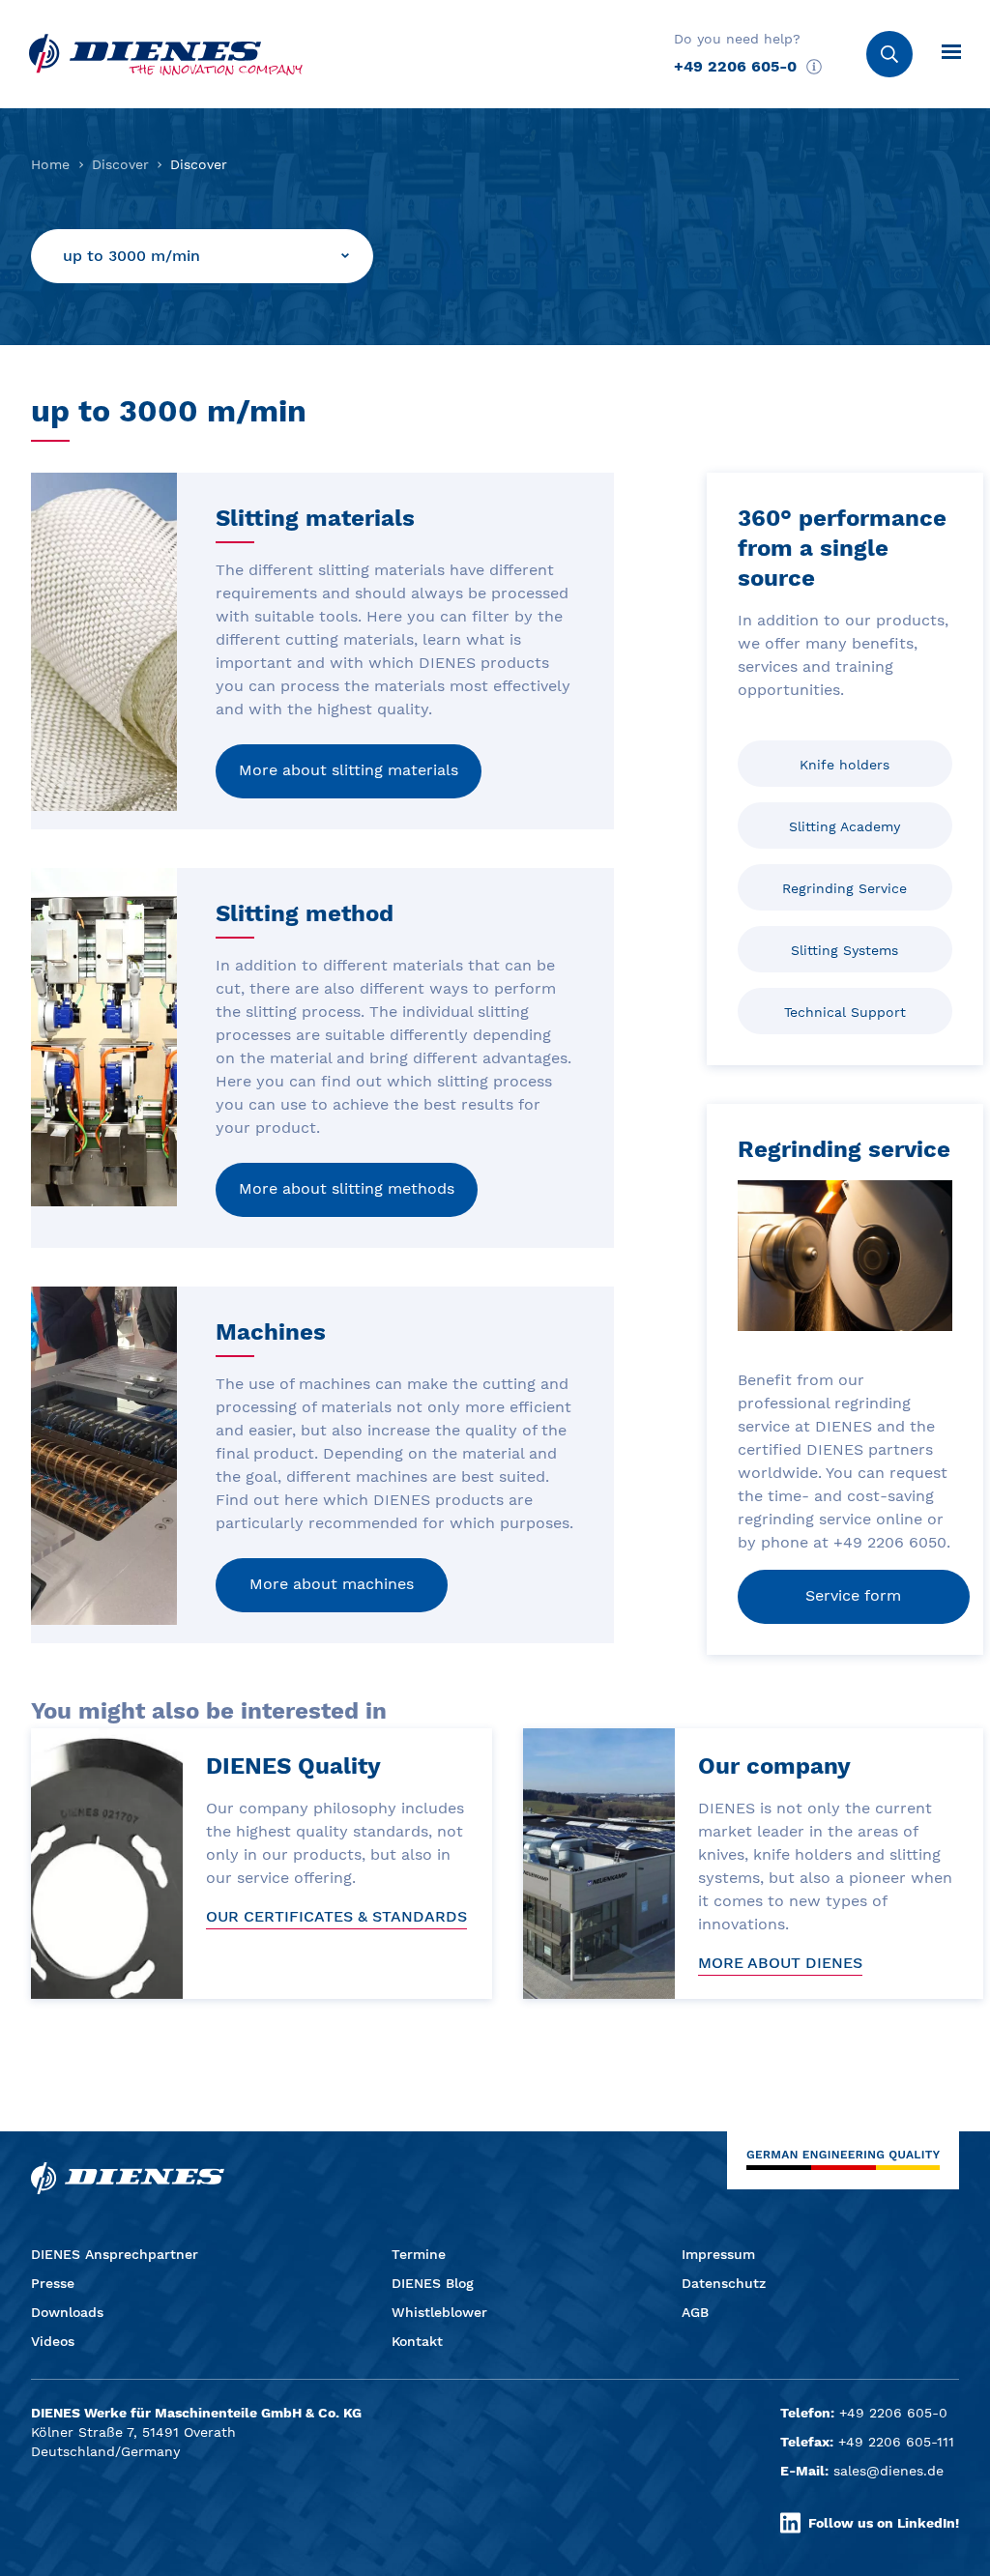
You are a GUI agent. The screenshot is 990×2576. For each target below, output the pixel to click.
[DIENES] (166, 55)
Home (50, 164)
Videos (53, 2341)
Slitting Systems (844, 950)
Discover (120, 164)
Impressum (718, 2254)
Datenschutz (724, 2283)
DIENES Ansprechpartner (115, 2254)
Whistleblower (439, 2312)
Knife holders (844, 765)
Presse (53, 2283)
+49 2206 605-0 (735, 66)
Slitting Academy (844, 826)
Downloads (67, 2312)
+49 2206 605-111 (896, 2442)
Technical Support (845, 1012)
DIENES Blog (433, 2283)
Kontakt (417, 2341)
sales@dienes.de (888, 2471)
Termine (419, 2254)
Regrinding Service (844, 888)
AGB (695, 2312)
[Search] (889, 54)
